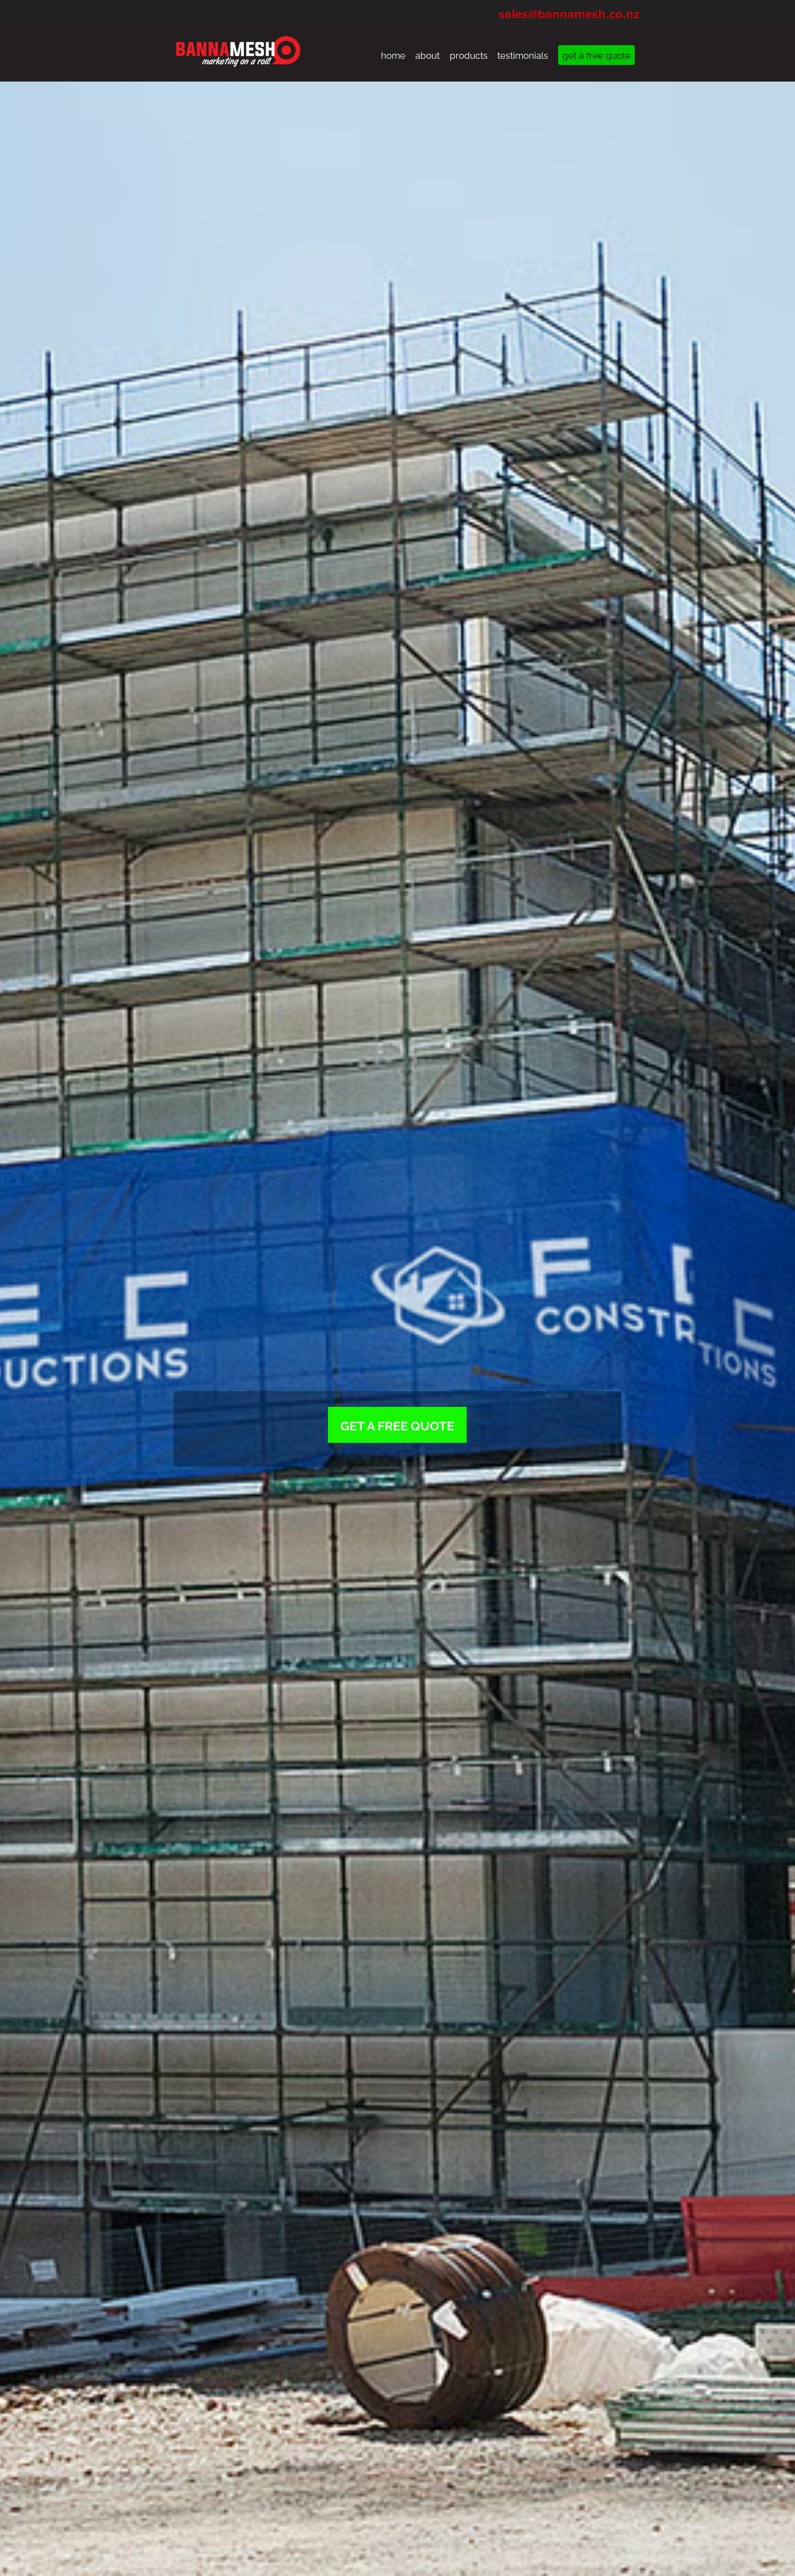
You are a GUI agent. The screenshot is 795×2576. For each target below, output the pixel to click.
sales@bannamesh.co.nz (569, 14)
